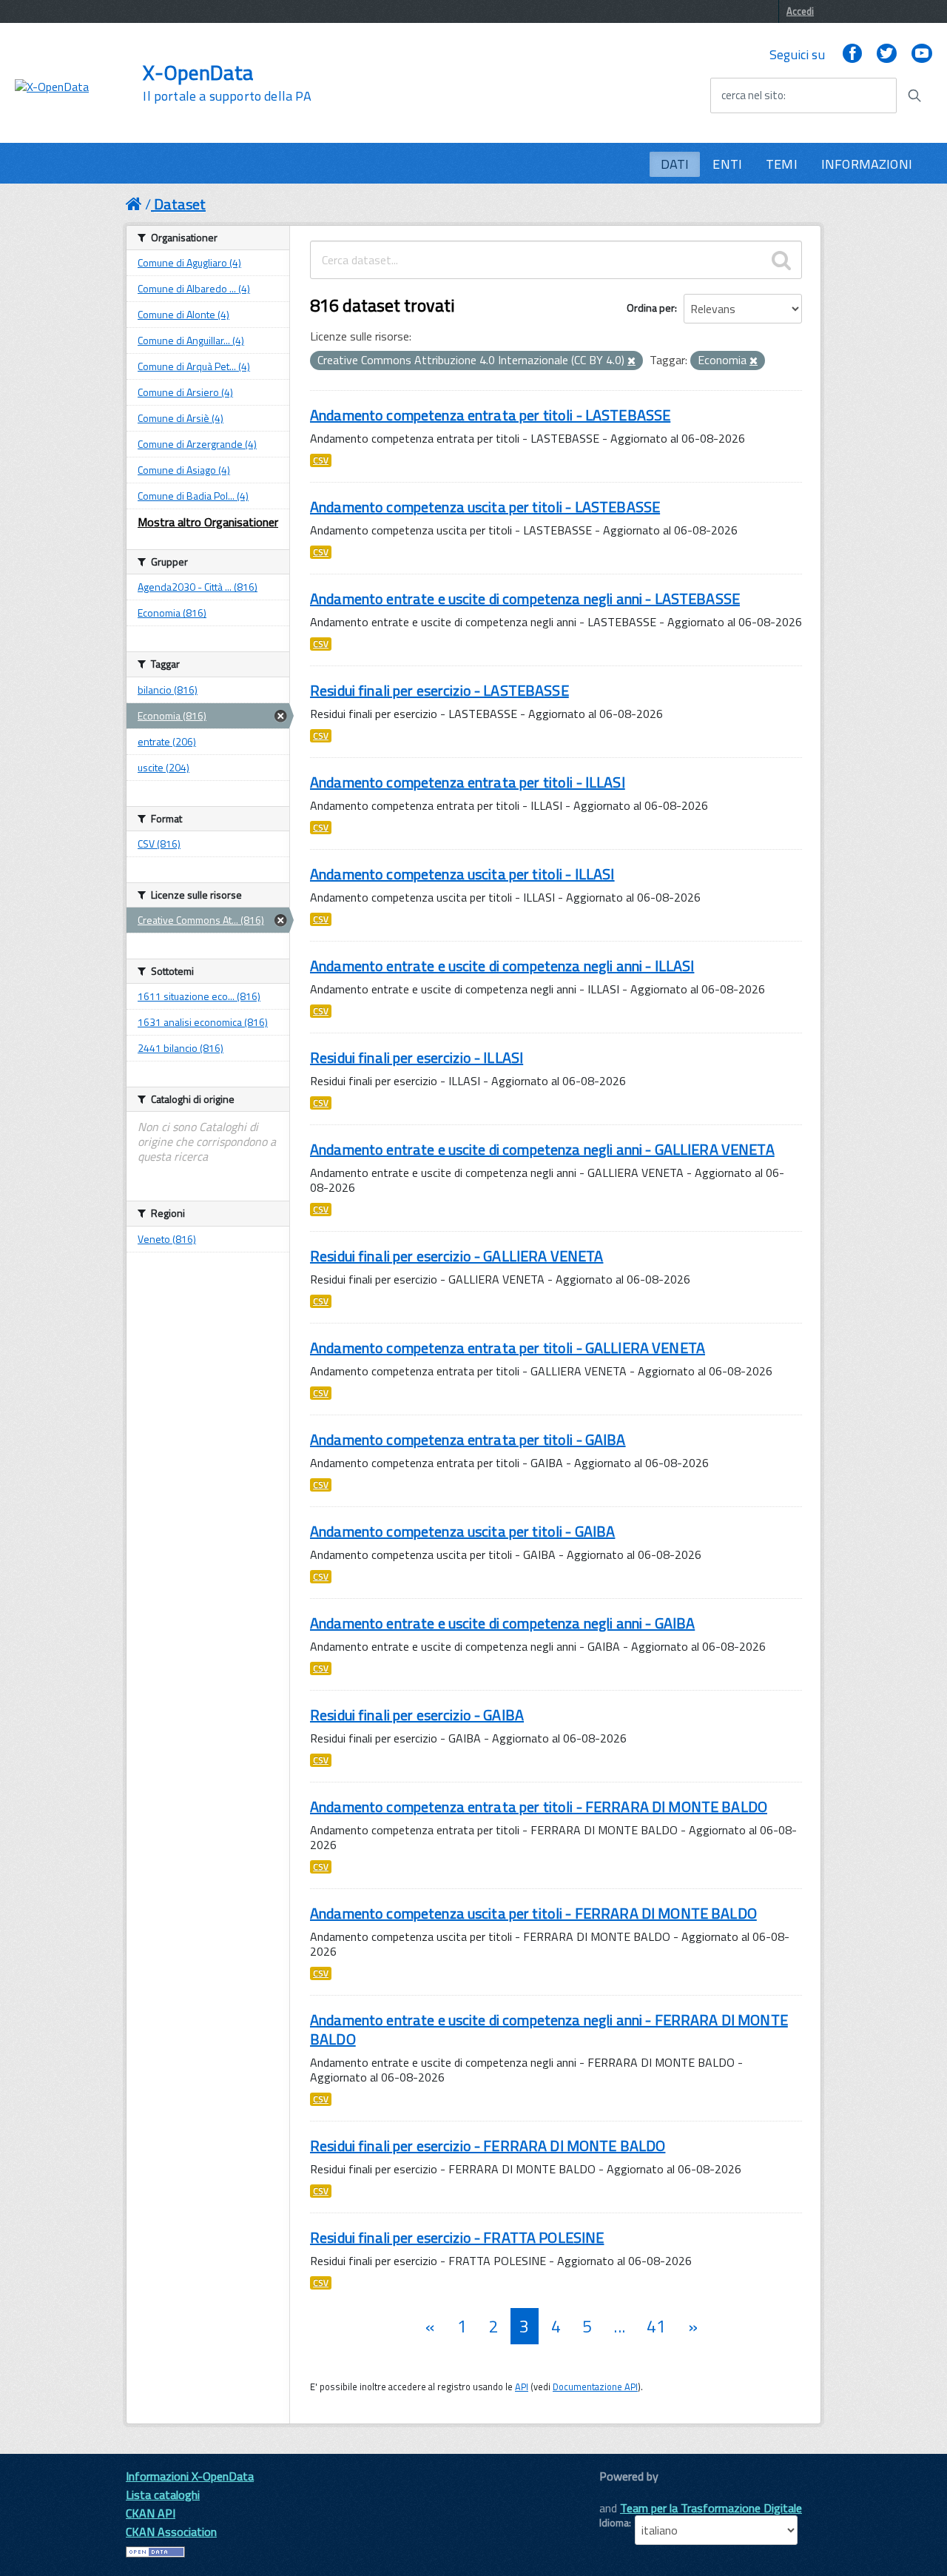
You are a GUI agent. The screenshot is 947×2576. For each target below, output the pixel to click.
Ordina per (651, 308)
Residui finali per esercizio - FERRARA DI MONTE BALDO (488, 2146)
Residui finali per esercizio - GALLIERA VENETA (456, 1256)
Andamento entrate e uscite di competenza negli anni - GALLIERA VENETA (542, 1149)
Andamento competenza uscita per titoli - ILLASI (462, 874)
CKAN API (151, 2513)
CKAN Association (171, 2532)
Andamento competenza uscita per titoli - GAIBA (462, 1531)
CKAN (624, 2493)
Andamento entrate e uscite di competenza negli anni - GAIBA (502, 1623)
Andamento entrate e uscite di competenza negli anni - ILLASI (502, 966)
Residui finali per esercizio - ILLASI (417, 1057)
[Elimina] (631, 361)
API (522, 2387)
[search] (781, 260)
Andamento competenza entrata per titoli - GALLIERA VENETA (508, 1348)
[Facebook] (852, 54)
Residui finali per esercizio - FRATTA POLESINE (457, 2237)
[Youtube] (922, 54)
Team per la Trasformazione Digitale (711, 2508)
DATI (675, 164)
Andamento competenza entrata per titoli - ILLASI (468, 782)
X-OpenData (227, 83)
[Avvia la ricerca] (914, 95)
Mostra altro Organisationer (208, 522)
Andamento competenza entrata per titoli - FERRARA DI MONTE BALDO (539, 1807)
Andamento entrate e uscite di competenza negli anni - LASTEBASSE (525, 598)
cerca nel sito (752, 95)
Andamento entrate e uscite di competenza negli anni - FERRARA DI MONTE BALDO (549, 2029)
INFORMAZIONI (867, 164)
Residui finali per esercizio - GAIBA (417, 1715)
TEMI (782, 164)
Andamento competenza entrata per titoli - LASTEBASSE (490, 415)
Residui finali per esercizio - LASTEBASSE (439, 690)
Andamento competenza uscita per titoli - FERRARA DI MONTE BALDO (533, 1913)
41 (656, 2326)
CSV (321, 460)
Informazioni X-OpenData (190, 2476)
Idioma (614, 2523)
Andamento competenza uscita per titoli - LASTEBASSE (485, 507)
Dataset (180, 204)
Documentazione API (595, 2387)
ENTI (727, 164)
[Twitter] (886, 54)
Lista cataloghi (163, 2495)
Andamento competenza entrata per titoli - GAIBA (468, 1439)
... (619, 2326)
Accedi (800, 11)
